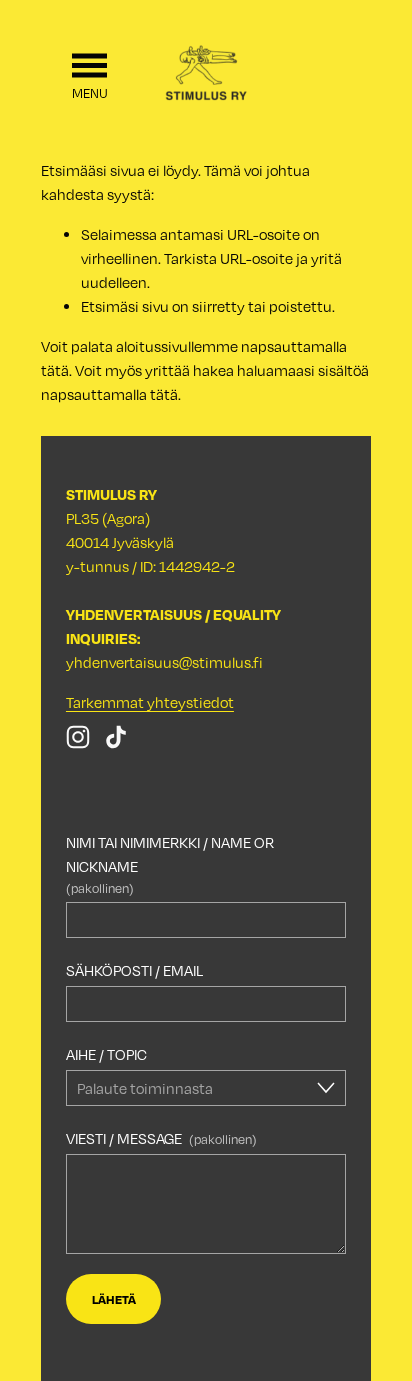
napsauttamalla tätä (109, 394)
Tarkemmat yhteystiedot (150, 702)
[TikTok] (116, 737)
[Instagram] (78, 737)
